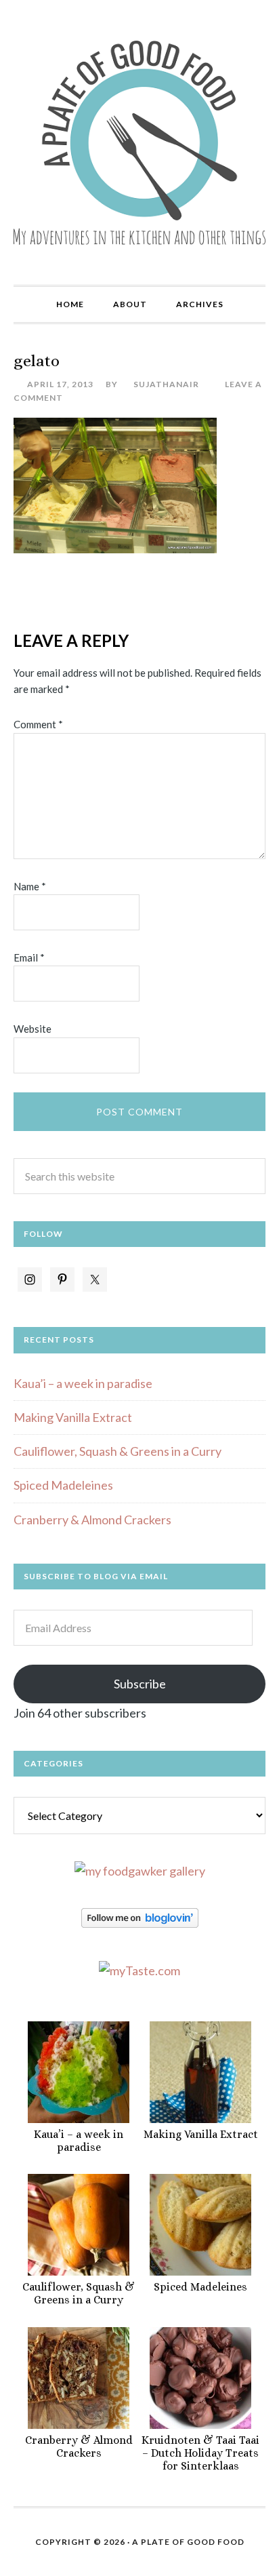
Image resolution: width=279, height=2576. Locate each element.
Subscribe (140, 1684)
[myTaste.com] (139, 1970)
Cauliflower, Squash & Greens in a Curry (117, 1451)
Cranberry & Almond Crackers (92, 1520)
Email (29, 957)
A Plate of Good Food (139, 142)
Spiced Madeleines (63, 1485)
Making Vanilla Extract (73, 1417)
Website (33, 1029)
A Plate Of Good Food (188, 2542)
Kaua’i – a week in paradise (83, 1383)
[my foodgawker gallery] (140, 1871)
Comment (38, 724)
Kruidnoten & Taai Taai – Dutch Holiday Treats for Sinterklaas (200, 2453)
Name (30, 886)
